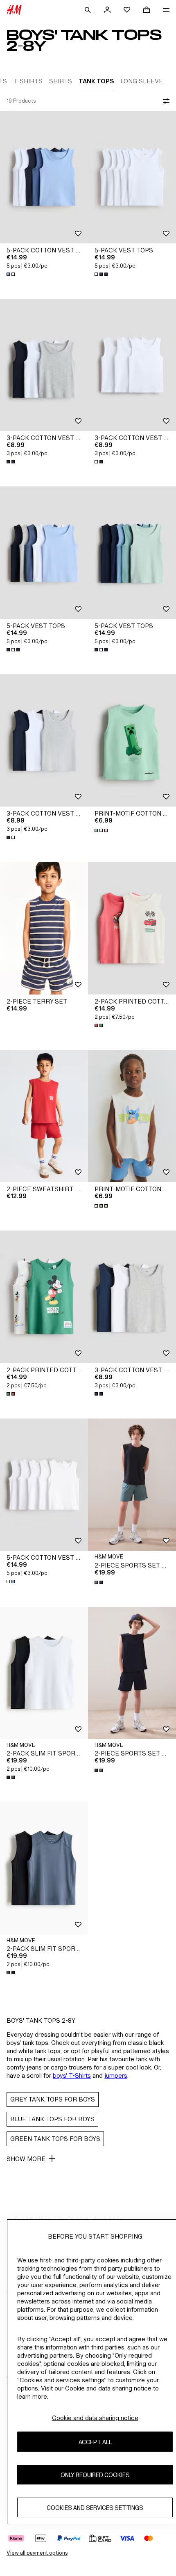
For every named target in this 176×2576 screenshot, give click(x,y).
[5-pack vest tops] (132, 177)
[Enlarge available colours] (11, 274)
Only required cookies (95, 2475)
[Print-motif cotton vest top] (132, 741)
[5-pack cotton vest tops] (44, 177)
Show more (26, 2159)
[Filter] (165, 101)
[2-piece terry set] (44, 928)
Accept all (95, 2442)
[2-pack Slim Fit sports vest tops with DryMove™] (44, 1673)
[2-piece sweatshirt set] (44, 1116)
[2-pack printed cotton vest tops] (132, 928)
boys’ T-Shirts (72, 2075)
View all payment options (37, 2553)
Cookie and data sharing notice (95, 2418)
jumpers (116, 2075)
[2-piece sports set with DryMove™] (132, 1485)
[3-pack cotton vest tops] (44, 365)
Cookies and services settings (95, 2508)
